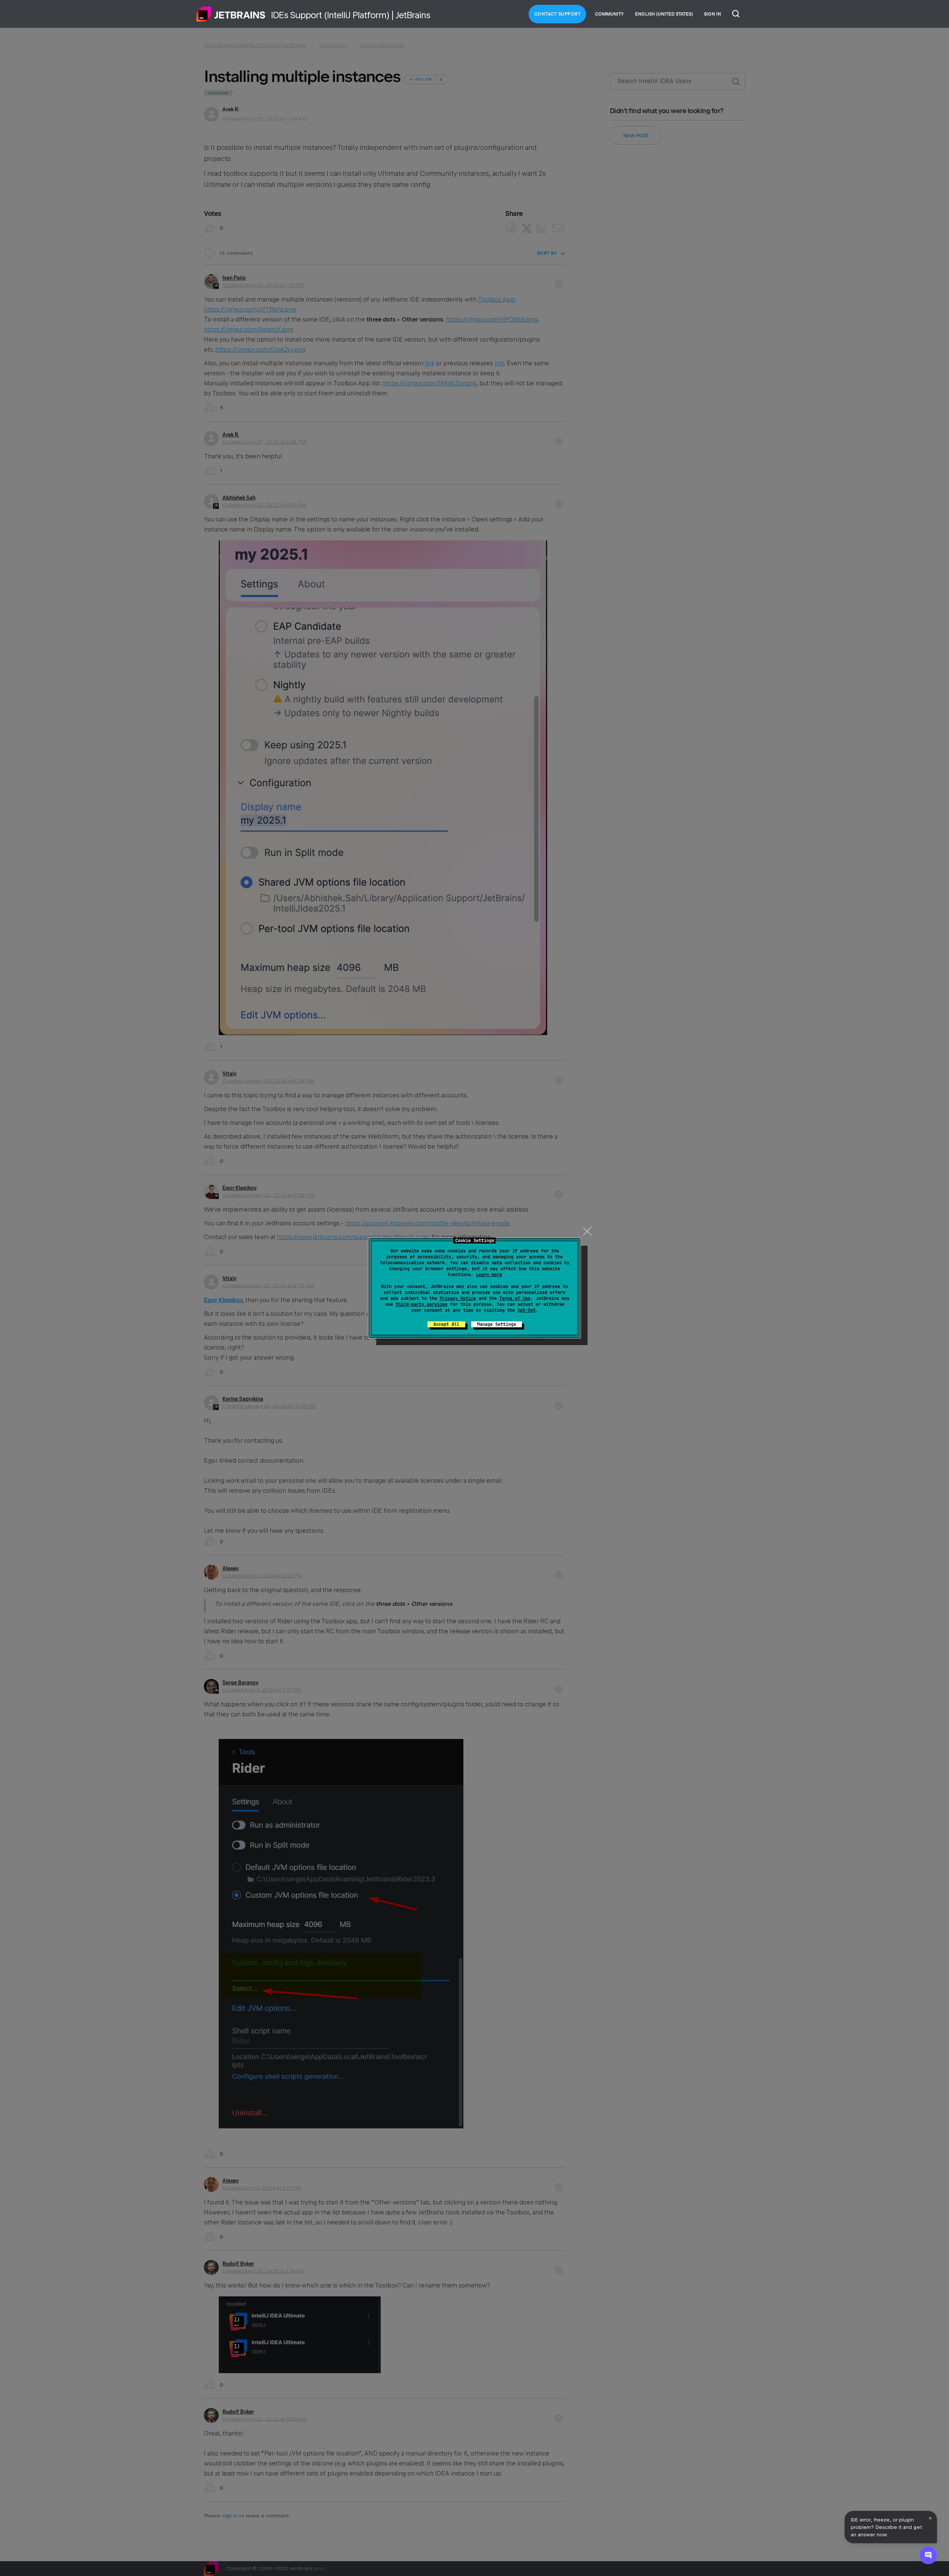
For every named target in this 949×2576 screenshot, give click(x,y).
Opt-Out (527, 1310)
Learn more (489, 1275)
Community (609, 14)
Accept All (446, 1324)
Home (231, 14)
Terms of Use (515, 1298)
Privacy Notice (458, 1298)
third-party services (421, 1304)
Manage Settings (497, 1324)
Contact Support (558, 14)
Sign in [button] (712, 14)
